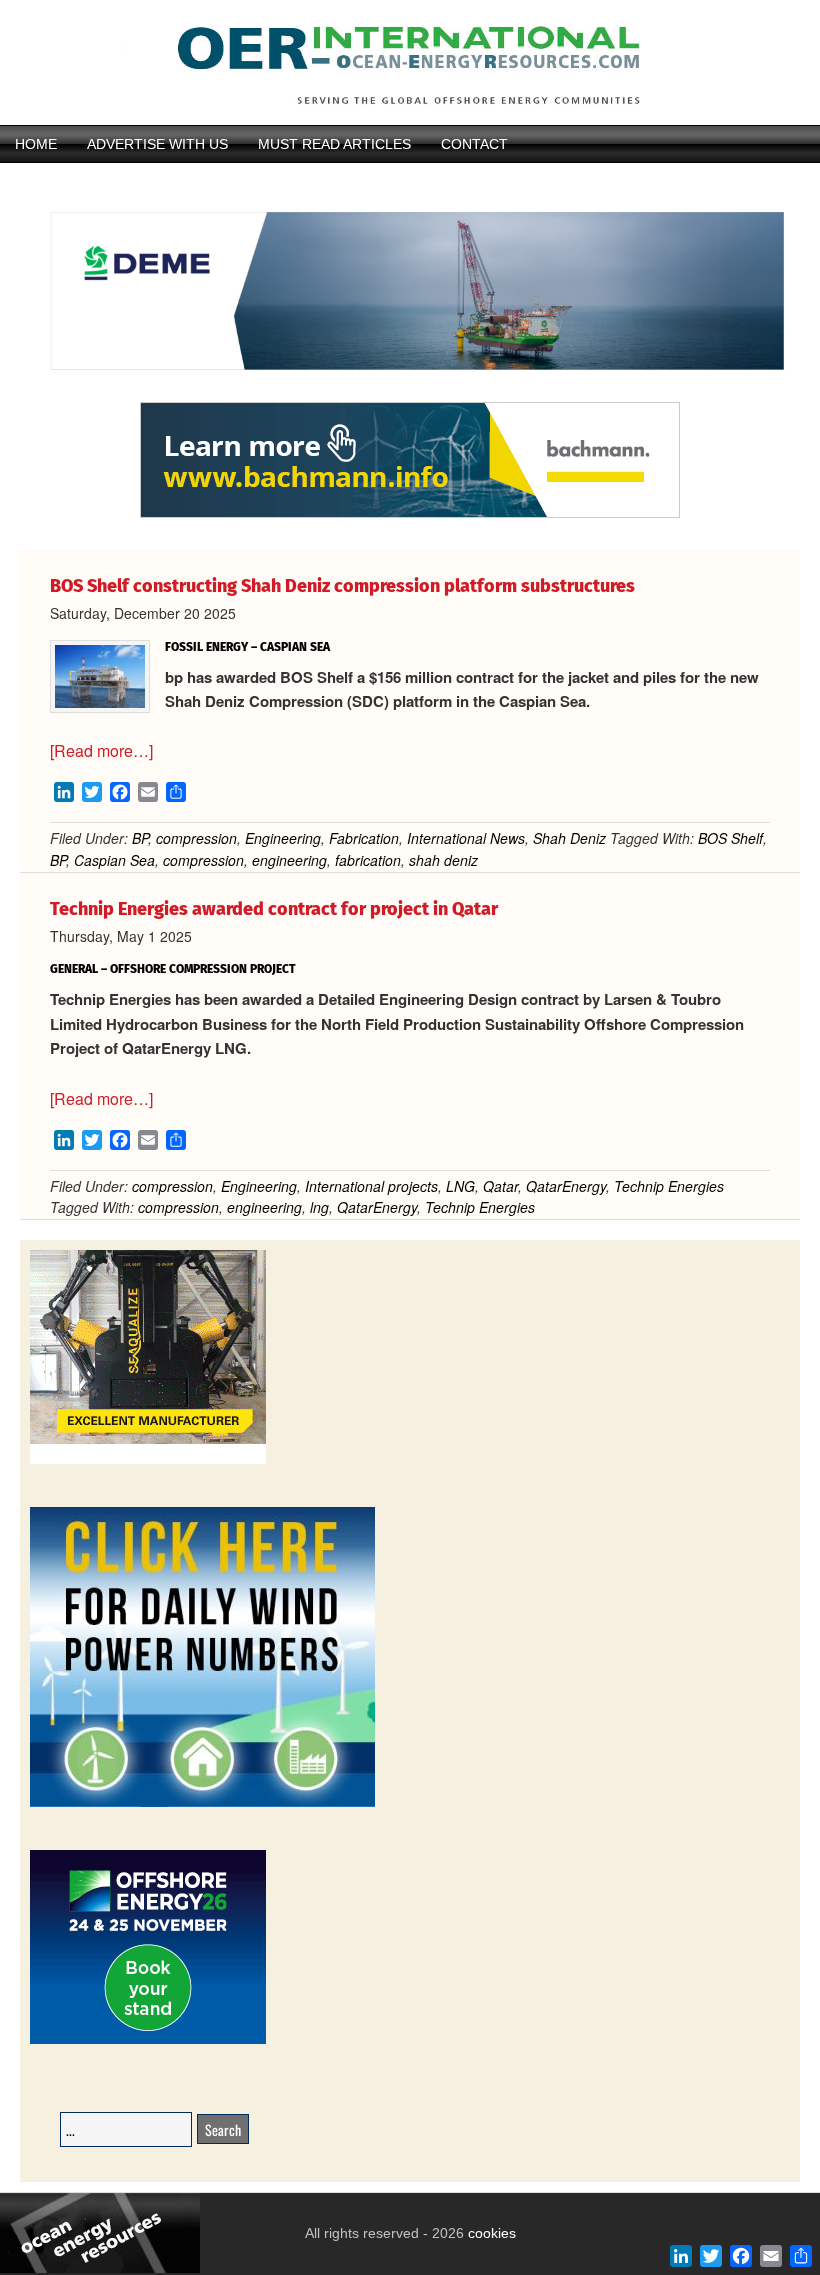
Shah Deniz (569, 838)
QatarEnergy (566, 1186)
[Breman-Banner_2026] (148, 1460)
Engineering (283, 838)
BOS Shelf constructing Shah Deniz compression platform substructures (342, 586)
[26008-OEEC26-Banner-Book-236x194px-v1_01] (148, 2040)
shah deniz (443, 860)
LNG (460, 1186)
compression (196, 838)
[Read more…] (101, 750)
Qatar (500, 1186)
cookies (490, 2233)
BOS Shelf (730, 838)
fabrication (368, 860)
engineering (289, 860)
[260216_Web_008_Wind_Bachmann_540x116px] (410, 515)
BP (140, 838)
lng (319, 1207)
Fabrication (364, 838)
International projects (371, 1186)
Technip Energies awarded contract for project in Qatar (274, 909)
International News (466, 838)
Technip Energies (669, 1186)
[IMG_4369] (410, 393)
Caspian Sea (114, 860)
